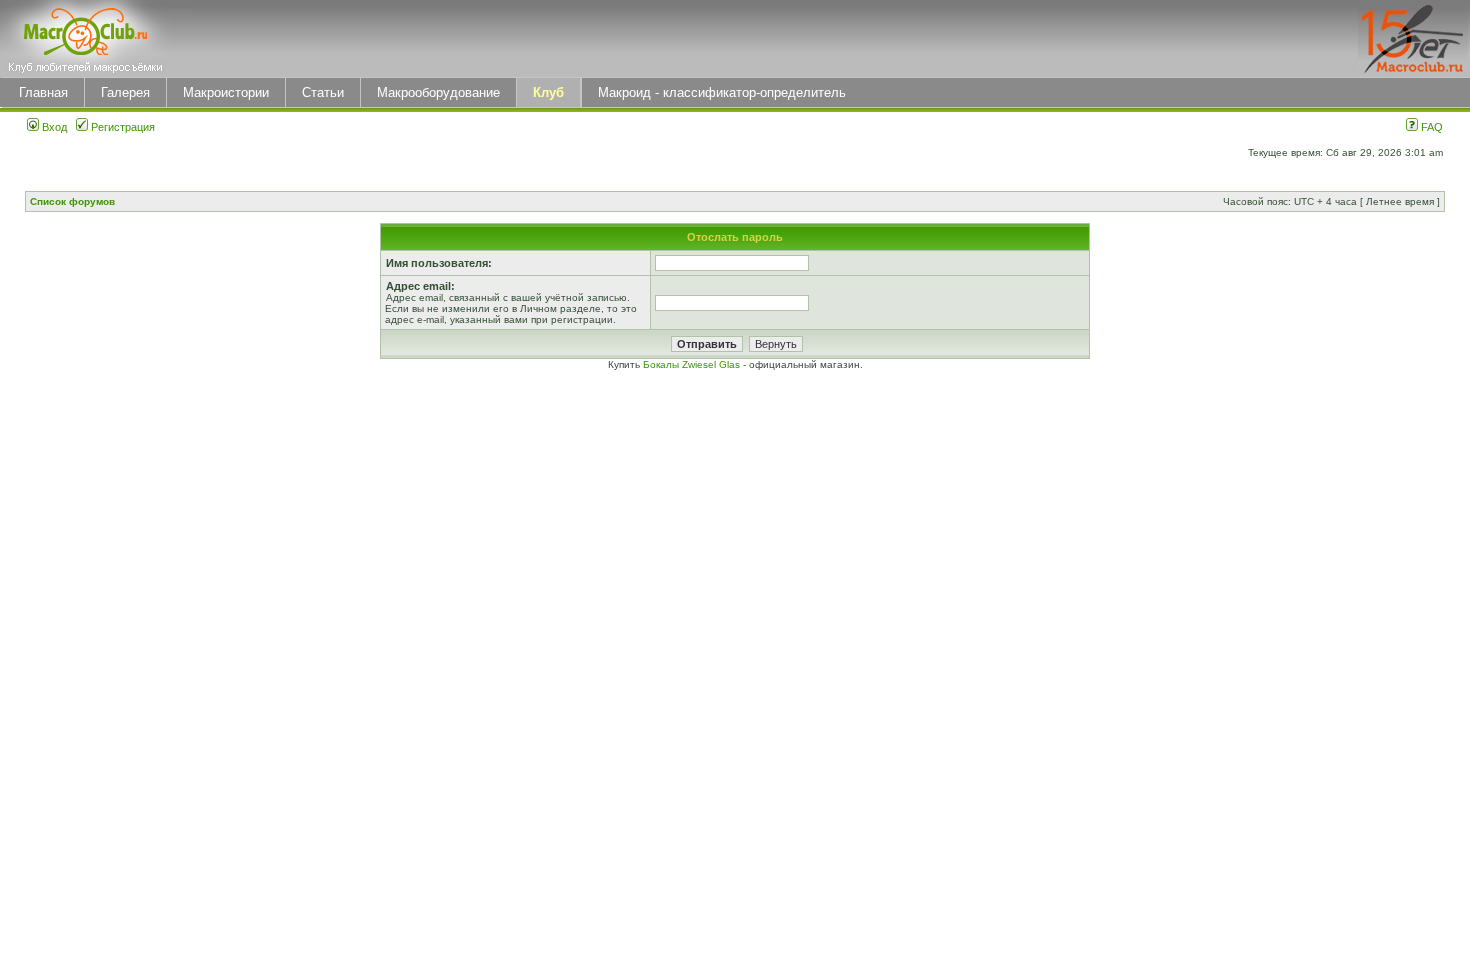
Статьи (323, 92)
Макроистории (226, 92)
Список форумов (72, 201)
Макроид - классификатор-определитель (722, 92)
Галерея (125, 92)
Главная (43, 92)
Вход (53, 127)
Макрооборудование (438, 92)
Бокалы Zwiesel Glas (693, 364)
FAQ (1430, 127)
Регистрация (121, 127)
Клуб (548, 92)
